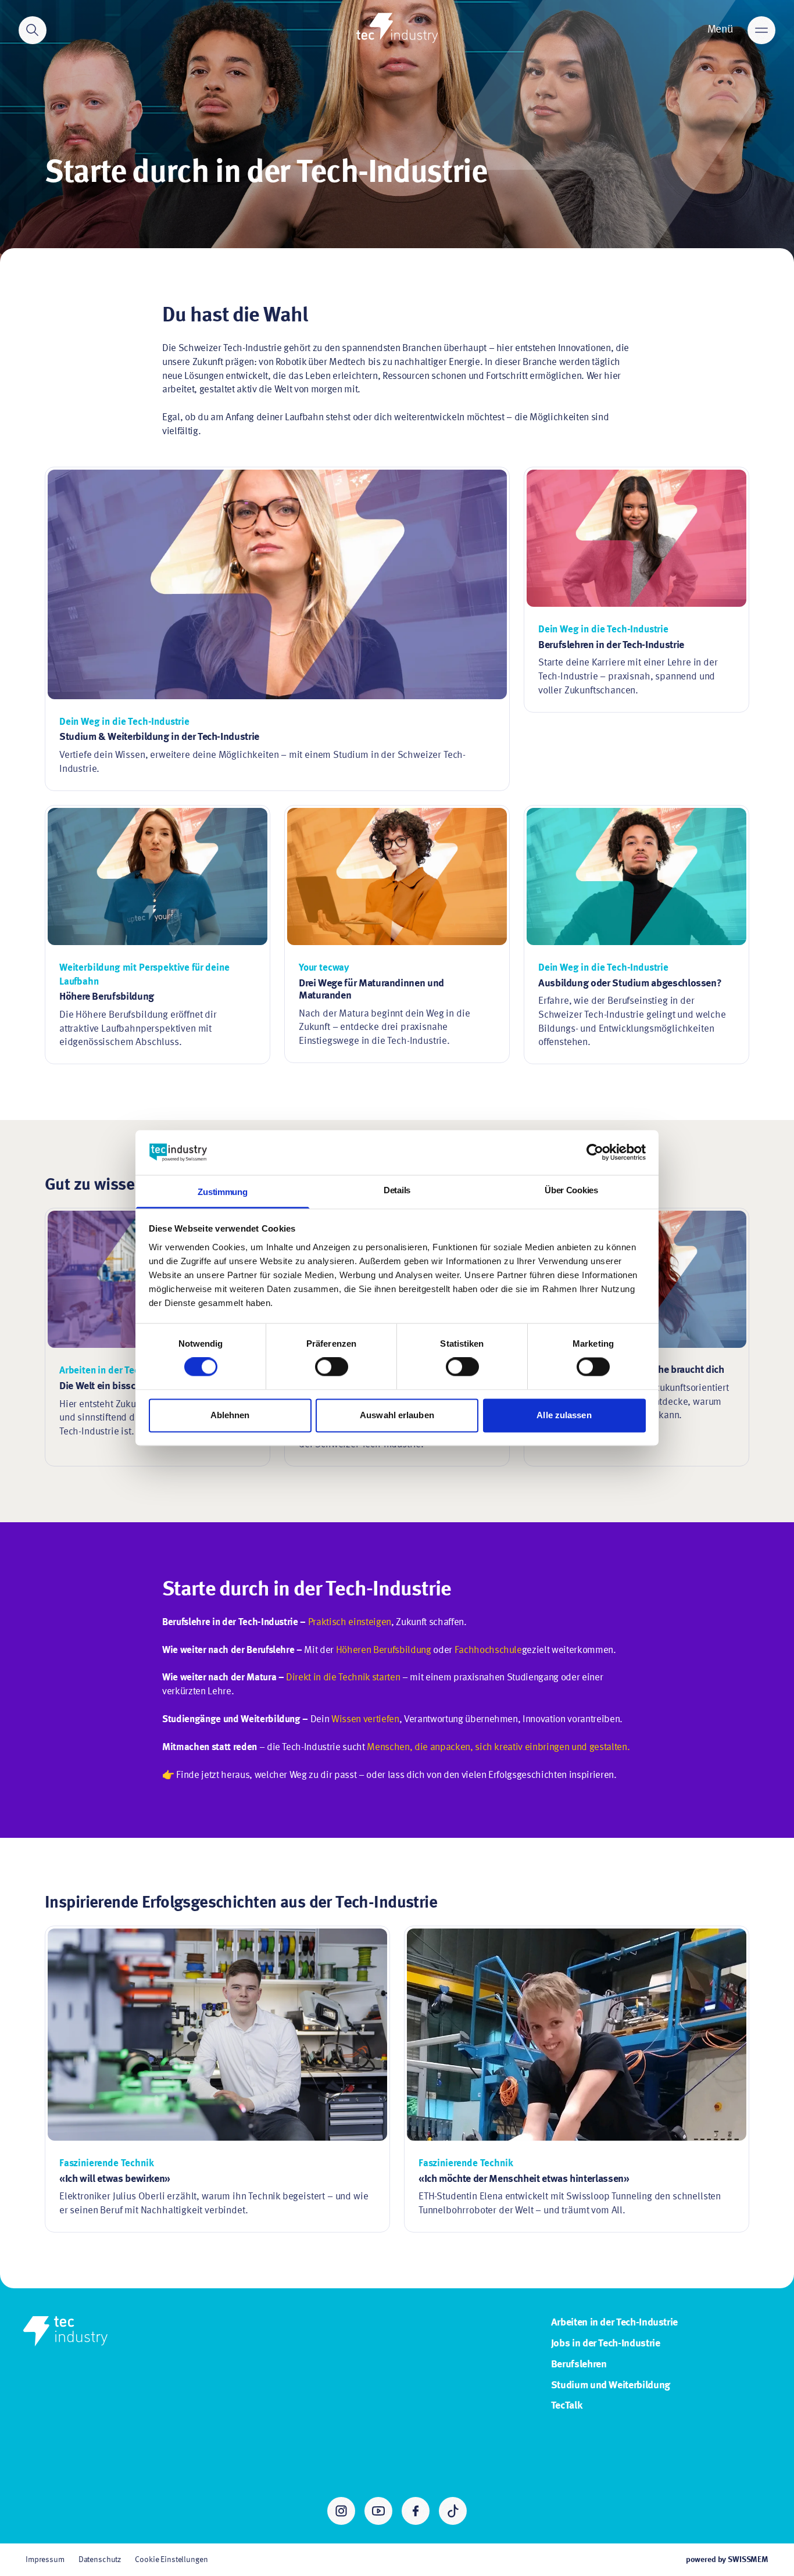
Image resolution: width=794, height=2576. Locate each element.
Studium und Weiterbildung (611, 2385)
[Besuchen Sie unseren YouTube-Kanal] (378, 2511)
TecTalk (567, 2406)
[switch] (332, 1367)
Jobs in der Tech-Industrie (606, 2344)
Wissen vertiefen (365, 1720)
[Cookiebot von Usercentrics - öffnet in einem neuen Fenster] (595, 1153)
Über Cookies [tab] (571, 1190)
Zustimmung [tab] (222, 1192)
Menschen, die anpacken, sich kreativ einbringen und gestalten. (498, 1747)
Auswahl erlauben (397, 1415)
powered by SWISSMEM (727, 2560)
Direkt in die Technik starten (343, 1678)
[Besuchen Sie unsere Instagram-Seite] (341, 2511)
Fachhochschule (488, 1650)
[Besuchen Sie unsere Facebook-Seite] (416, 2511)
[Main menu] (761, 30)
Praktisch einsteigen (350, 1622)
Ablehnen (230, 1415)
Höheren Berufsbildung (384, 1650)
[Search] (33, 30)
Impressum (45, 2560)
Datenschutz (100, 2560)
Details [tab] (397, 1190)
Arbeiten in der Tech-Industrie (614, 2323)
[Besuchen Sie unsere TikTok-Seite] (453, 2511)
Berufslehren (579, 2364)
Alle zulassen (564, 1415)
